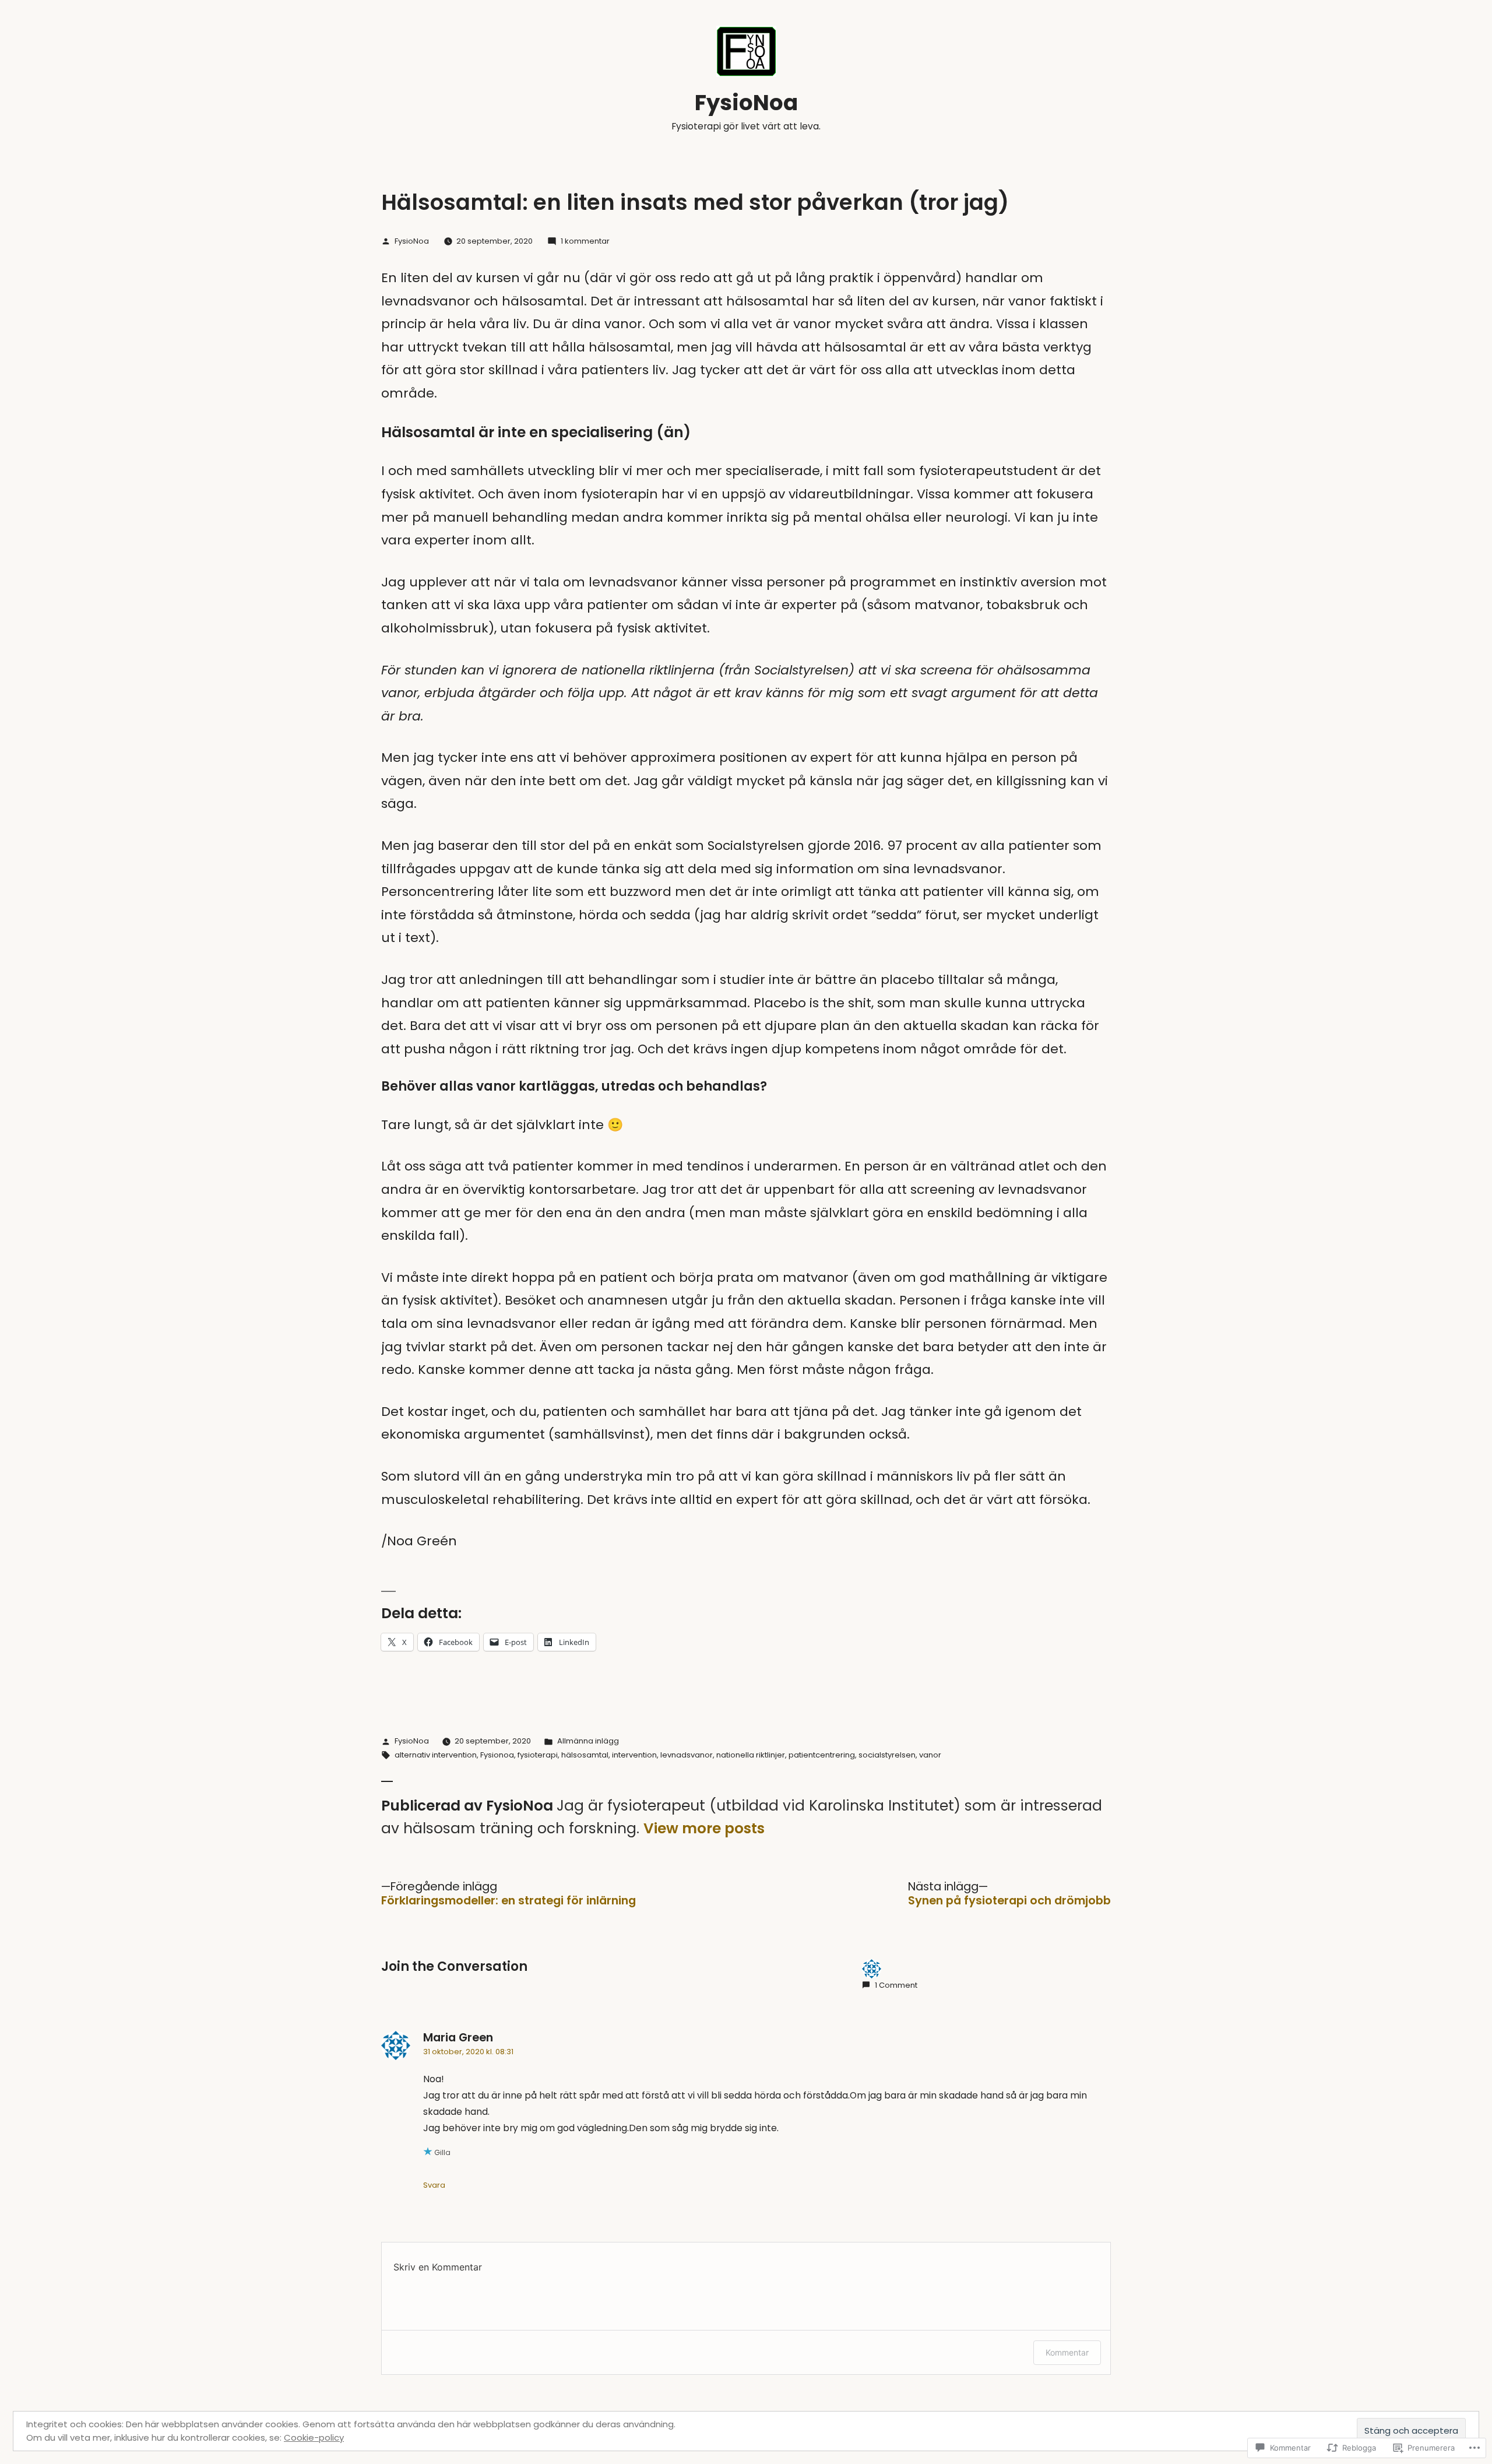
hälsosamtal (585, 1755)
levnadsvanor (687, 1755)
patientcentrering (822, 1755)
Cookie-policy (314, 2437)
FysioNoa (746, 103)
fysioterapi (538, 1755)
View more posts (704, 1829)
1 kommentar (585, 241)
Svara (434, 2185)
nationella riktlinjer (751, 1755)
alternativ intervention (436, 1755)
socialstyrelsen (887, 1755)
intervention (634, 1755)
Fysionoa (497, 1755)
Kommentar (1067, 2352)
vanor (930, 1755)
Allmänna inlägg (588, 1741)
